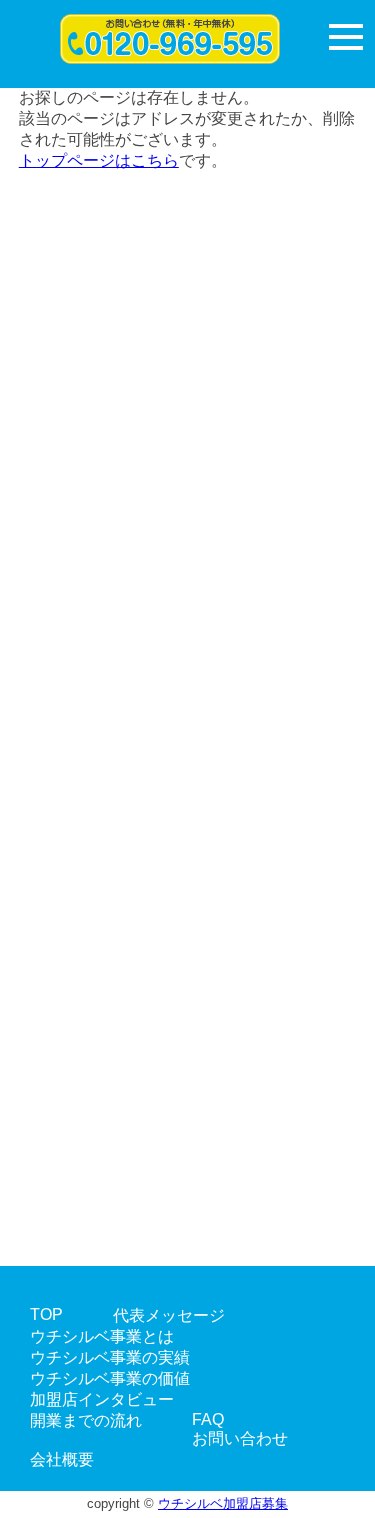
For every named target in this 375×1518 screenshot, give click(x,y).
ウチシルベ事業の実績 (110, 1357)
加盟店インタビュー (102, 1399)
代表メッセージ (169, 1315)
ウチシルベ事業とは (102, 1336)
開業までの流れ (86, 1420)
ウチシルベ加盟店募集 (223, 1503)
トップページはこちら (99, 160)
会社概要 (62, 1459)
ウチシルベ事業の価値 (110, 1378)
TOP (46, 1314)
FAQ (208, 1419)
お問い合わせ (240, 1438)
